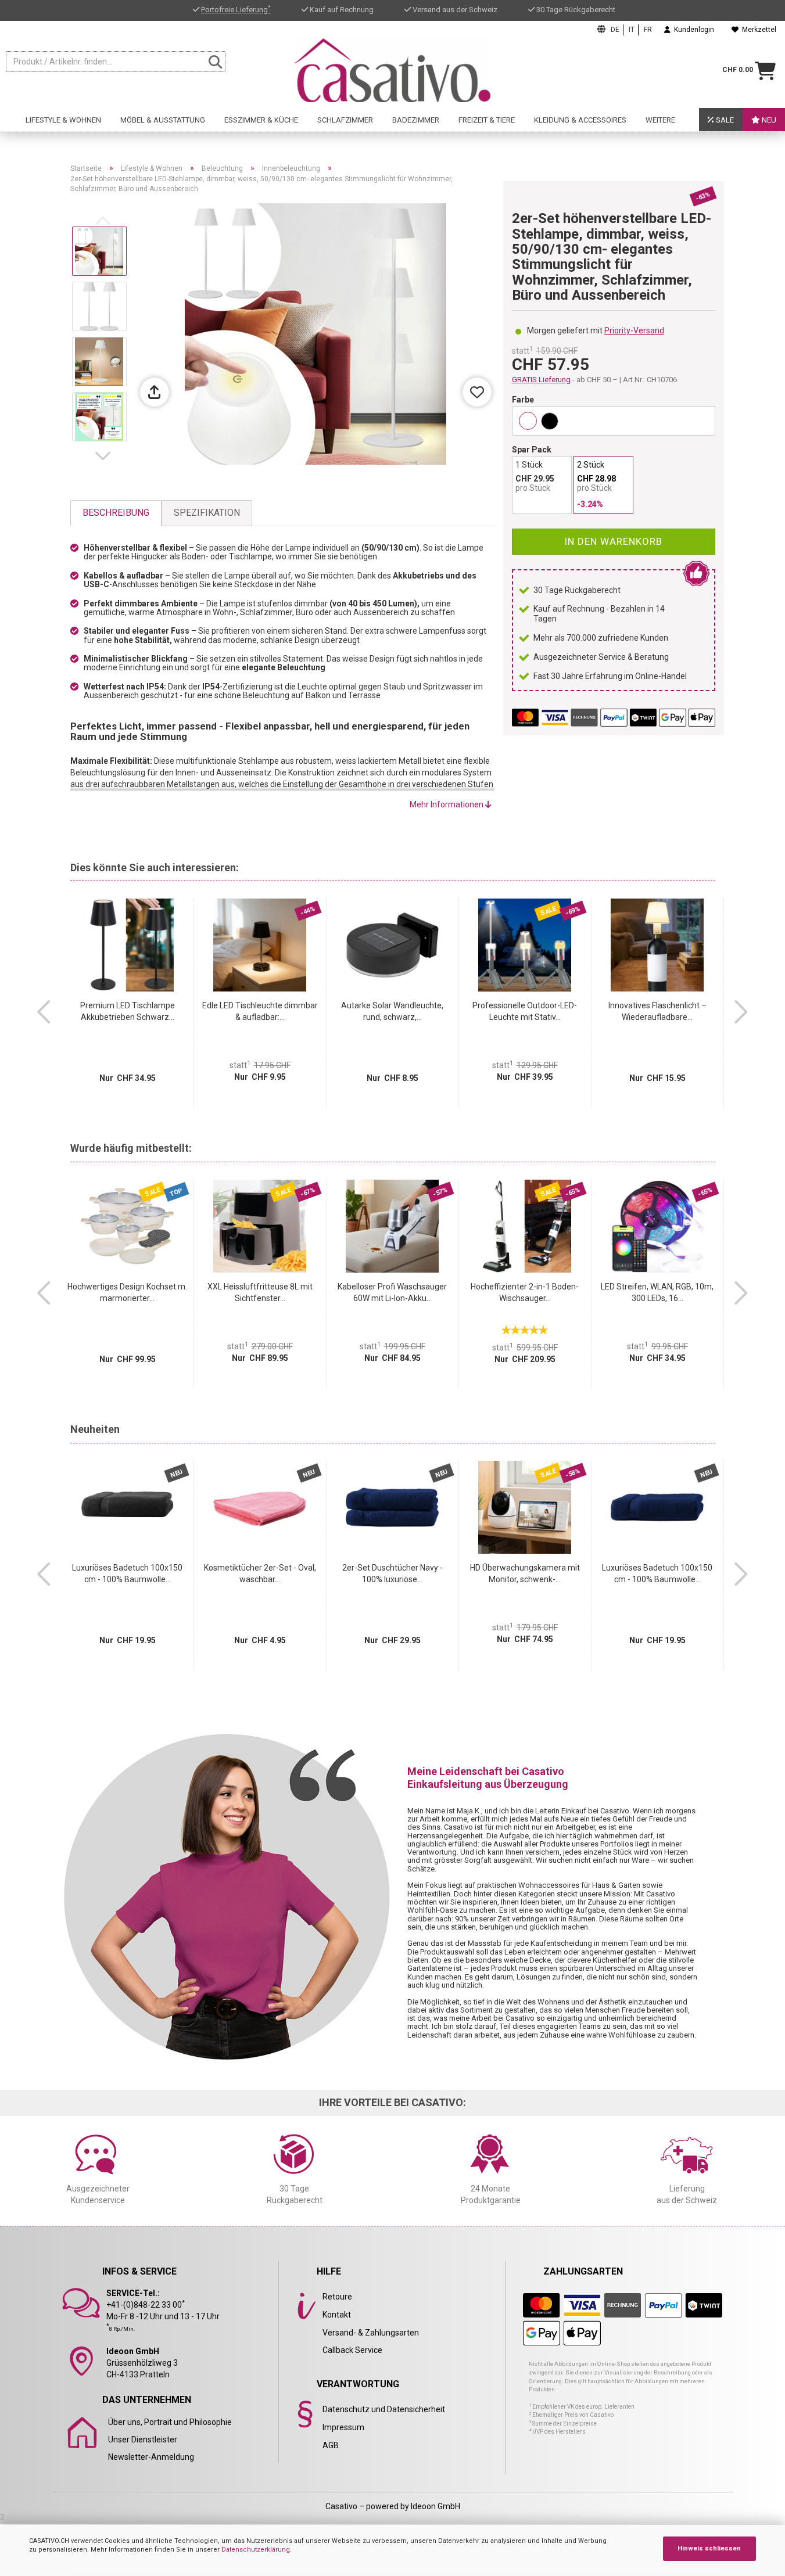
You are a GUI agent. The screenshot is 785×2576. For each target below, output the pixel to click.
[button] (105, 456)
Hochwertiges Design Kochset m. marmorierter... (127, 1292)
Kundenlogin (692, 30)
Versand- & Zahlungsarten (371, 2333)
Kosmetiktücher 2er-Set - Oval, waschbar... (260, 1573)
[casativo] (392, 70)
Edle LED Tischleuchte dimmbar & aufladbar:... (260, 1011)
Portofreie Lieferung (236, 10)
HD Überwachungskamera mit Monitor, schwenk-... (525, 1573)
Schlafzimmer (345, 120)
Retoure (337, 2297)
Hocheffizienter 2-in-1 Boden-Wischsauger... (525, 1292)
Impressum (343, 2427)
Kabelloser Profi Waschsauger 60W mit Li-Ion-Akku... (392, 1292)
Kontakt (337, 2315)
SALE (724, 120)
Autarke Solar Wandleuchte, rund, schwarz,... (392, 1011)
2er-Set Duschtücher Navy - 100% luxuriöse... (392, 1573)
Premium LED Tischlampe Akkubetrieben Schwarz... (128, 1011)
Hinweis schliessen (709, 2548)
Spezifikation (207, 513)
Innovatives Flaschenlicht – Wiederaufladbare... (657, 1011)
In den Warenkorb (613, 541)
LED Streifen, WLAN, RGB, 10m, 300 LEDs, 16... (657, 1292)
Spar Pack (532, 450)
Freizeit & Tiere (487, 120)
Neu (768, 120)
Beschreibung (116, 513)
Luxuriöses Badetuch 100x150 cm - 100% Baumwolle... (127, 1573)
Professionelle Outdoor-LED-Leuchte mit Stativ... (525, 1011)
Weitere (660, 120)
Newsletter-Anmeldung (151, 2457)
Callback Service (352, 2350)
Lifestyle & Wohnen (63, 120)
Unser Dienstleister (143, 2440)
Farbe (523, 400)
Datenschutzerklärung (256, 2550)
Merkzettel (757, 30)
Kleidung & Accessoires (580, 120)
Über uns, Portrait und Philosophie (170, 2422)
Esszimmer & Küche (261, 120)
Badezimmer (416, 120)
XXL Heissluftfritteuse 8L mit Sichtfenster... (260, 1292)
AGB (331, 2445)
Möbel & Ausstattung (163, 120)
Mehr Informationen (447, 804)
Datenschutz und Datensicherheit (384, 2409)
